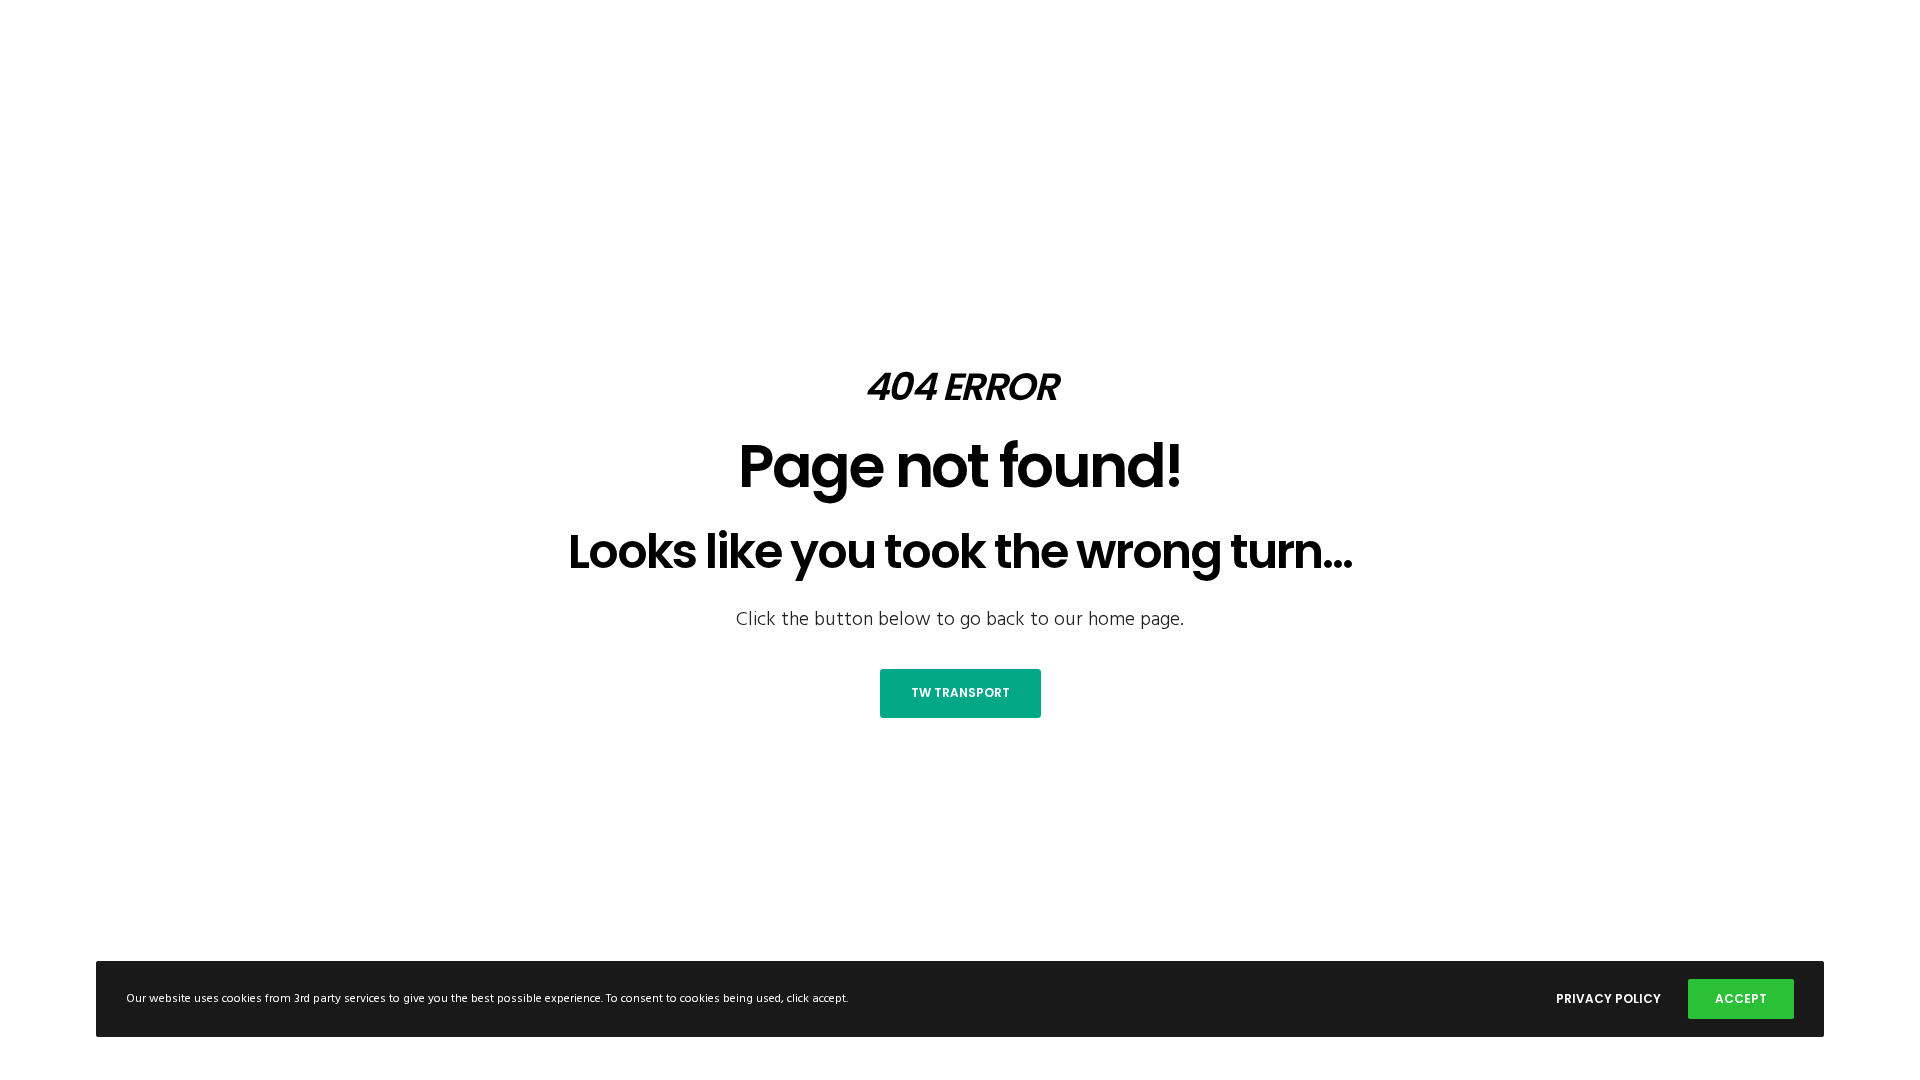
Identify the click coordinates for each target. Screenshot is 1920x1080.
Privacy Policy (1608, 998)
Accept (1741, 998)
